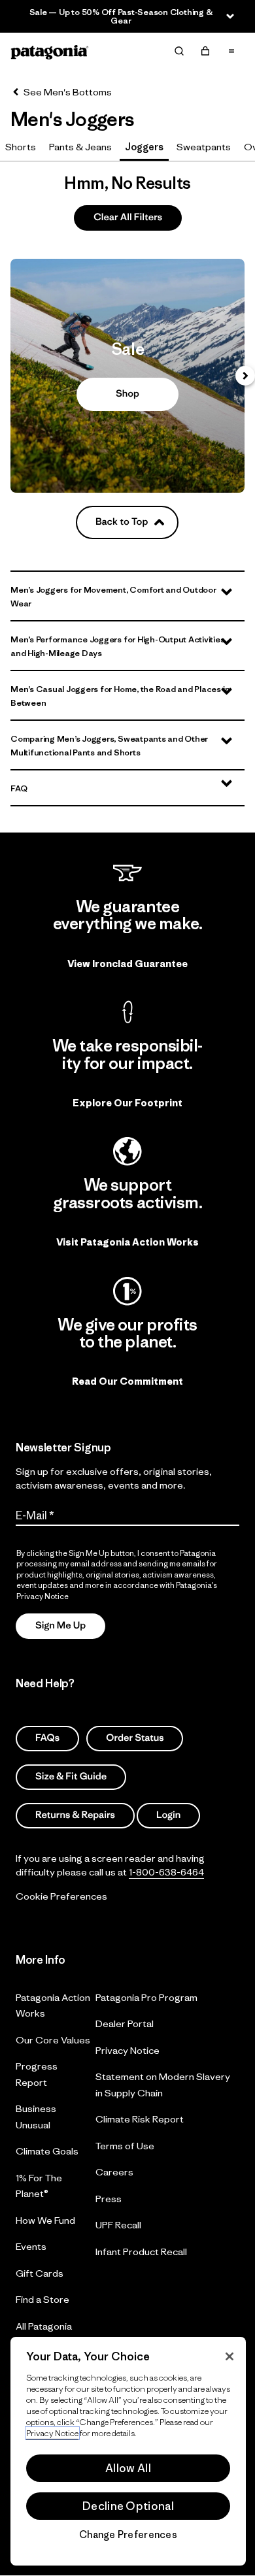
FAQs (47, 1738)
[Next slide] (245, 376)
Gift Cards (40, 2273)
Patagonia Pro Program (146, 1997)
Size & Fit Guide (71, 1776)
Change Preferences (128, 2535)
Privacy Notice (127, 2050)
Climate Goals (47, 2151)
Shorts (21, 147)
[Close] (229, 2356)
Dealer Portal (125, 2023)
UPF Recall (118, 2225)
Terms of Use (125, 2146)
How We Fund (45, 2220)
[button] (127, 596)
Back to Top (122, 522)
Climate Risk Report (140, 2119)
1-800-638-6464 (166, 1872)
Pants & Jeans (80, 147)
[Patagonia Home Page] (50, 51)
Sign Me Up (60, 1626)
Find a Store (42, 2299)
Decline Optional (128, 2506)
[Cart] (205, 51)
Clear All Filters (128, 217)
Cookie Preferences (61, 1896)
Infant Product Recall (141, 2252)
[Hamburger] (231, 51)
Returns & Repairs (75, 1815)
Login (168, 1815)
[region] (128, 2451)
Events (31, 2246)
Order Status (135, 1738)
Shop (127, 376)
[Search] (179, 51)
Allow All (128, 2468)
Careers (114, 2172)
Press (109, 2199)
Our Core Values (53, 2040)
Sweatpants (204, 147)
